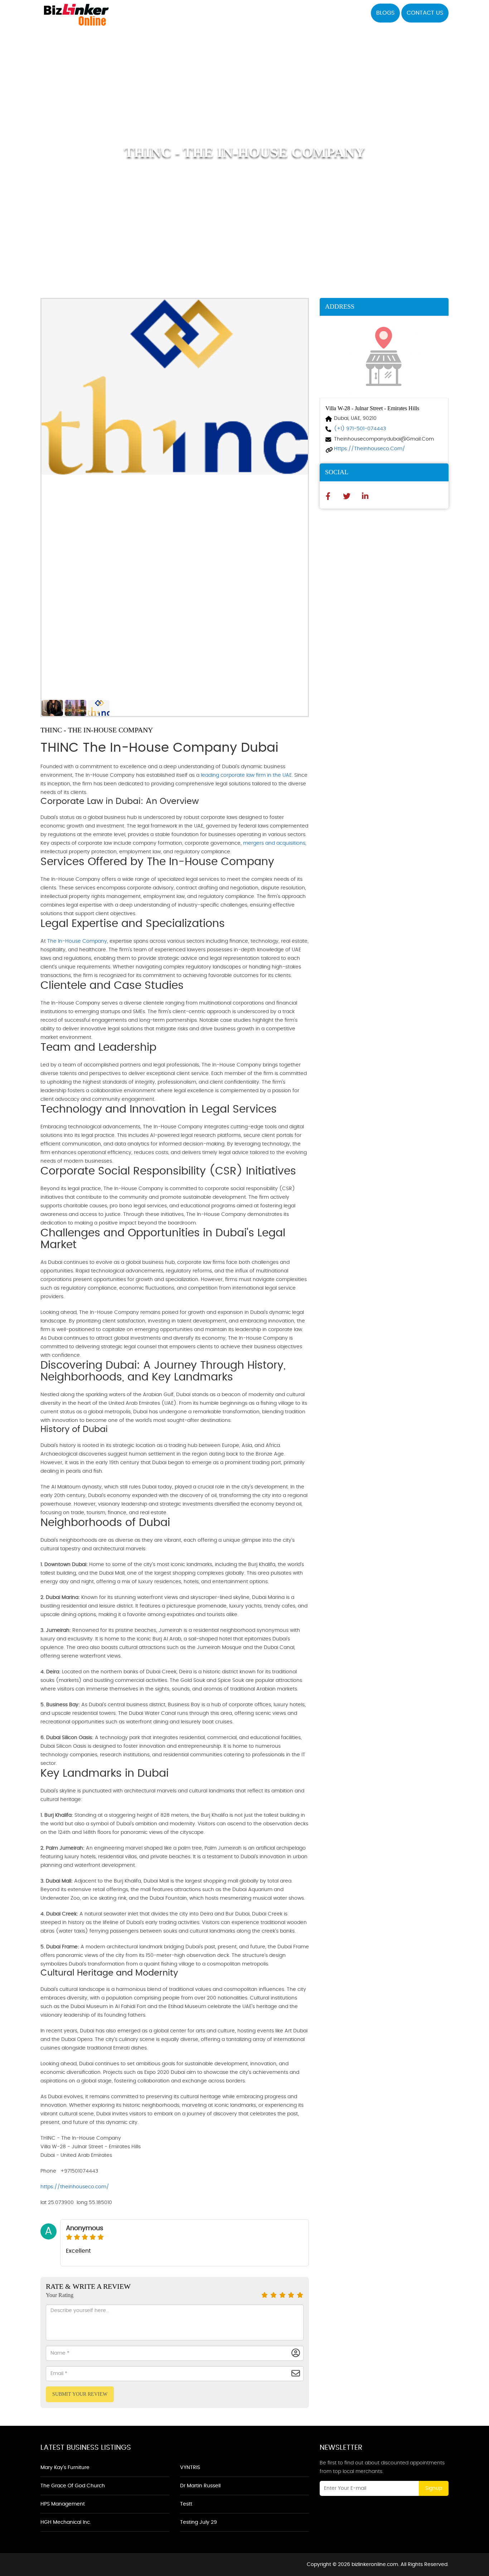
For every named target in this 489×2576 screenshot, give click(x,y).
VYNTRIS (190, 2468)
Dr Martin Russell (200, 2486)
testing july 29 (198, 2522)
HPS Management (63, 2504)
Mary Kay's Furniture (65, 2468)
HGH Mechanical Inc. (66, 2522)
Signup (434, 2488)
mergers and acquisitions (274, 843)
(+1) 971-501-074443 (360, 429)
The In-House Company (77, 941)
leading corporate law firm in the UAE (246, 775)
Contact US (425, 13)
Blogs (385, 13)
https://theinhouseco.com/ (75, 2187)
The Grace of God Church (73, 2486)
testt (186, 2504)
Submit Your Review (80, 2394)
